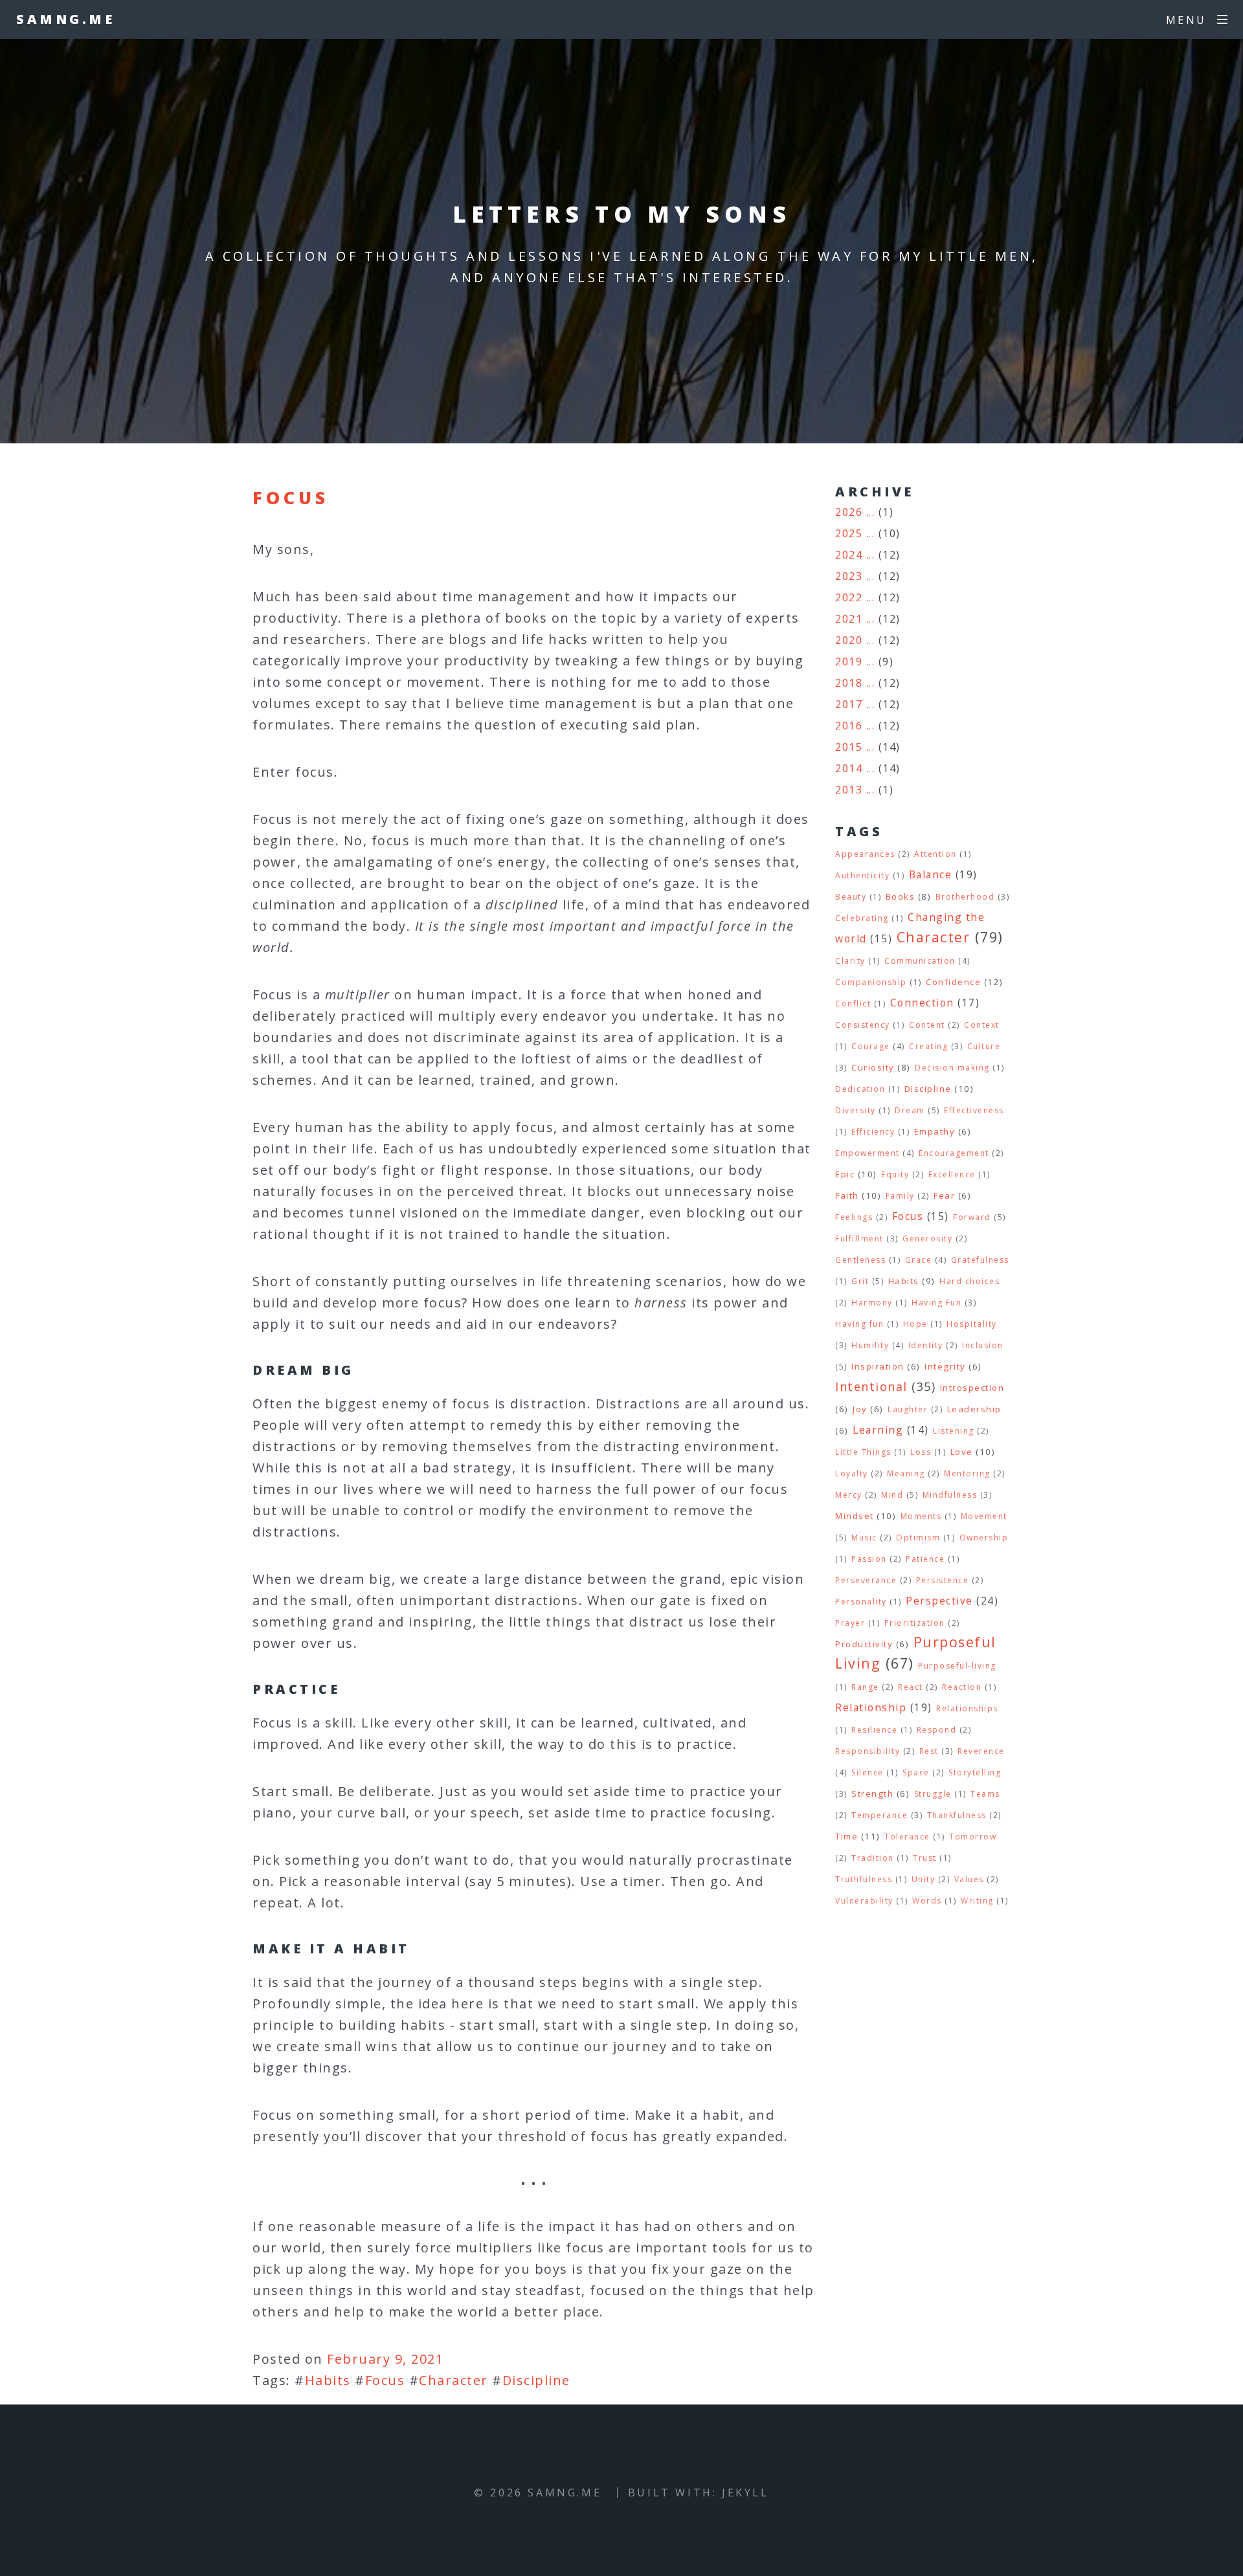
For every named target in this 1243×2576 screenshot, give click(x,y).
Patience (925, 1559)
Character (454, 2380)
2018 (849, 683)
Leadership (974, 1409)
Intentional (871, 1386)
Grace (919, 1260)
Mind (892, 1495)
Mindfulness (950, 1495)
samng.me (65, 19)
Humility (870, 1345)
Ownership (984, 1538)
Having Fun (936, 1303)
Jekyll (745, 2493)
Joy (860, 1409)
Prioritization (915, 1623)
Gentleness (860, 1260)
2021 (849, 619)
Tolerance (907, 1837)
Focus (291, 497)
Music (864, 1538)
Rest (929, 1751)
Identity (926, 1345)
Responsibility (868, 1751)
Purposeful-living (957, 1666)
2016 (849, 726)
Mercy (849, 1495)
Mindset (855, 1516)
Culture (984, 1046)
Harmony (872, 1303)
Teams (985, 1794)
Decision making (952, 1068)
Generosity (927, 1238)
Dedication (860, 1089)
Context (982, 1025)
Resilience (874, 1730)
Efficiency (873, 1132)
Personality (861, 1602)
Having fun (859, 1324)
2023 (849, 576)
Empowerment (868, 1153)
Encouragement (954, 1153)
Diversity (856, 1110)
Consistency (863, 1025)
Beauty (851, 897)
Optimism (918, 1538)
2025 (849, 533)
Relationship (871, 1707)
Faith (847, 1195)
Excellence (952, 1174)
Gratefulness (980, 1260)
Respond (937, 1730)
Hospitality (972, 1324)
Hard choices (969, 1281)
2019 (849, 661)
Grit (860, 1281)
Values (969, 1879)
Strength (872, 1793)
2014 (849, 768)
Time (846, 1836)
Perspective (939, 1601)
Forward (972, 1217)
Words (927, 1901)
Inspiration (878, 1366)
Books (901, 896)
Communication (920, 961)
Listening (954, 1431)
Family (900, 1196)
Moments (921, 1516)
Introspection (972, 1388)
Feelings (854, 1217)
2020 (849, 640)
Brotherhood (965, 897)
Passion (869, 1559)
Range (865, 1687)
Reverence (981, 1751)
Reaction (962, 1687)
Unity (924, 1879)
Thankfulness (957, 1815)
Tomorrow (973, 1837)
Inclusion (983, 1345)
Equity (895, 1174)
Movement (984, 1516)
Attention (935, 854)
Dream (910, 1110)
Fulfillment (859, 1238)
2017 (849, 704)
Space (916, 1772)
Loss (921, 1452)
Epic (845, 1174)
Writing (977, 1901)
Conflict (853, 1004)
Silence (868, 1772)
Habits (328, 2380)
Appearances (865, 854)
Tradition (873, 1858)
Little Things (863, 1452)
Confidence (953, 982)
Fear (944, 1195)
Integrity (945, 1366)
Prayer (850, 1623)
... (871, 512)
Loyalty (852, 1473)
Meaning (906, 1473)
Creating (928, 1046)
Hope (915, 1324)
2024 (849, 555)
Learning (878, 1430)
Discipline (536, 2380)
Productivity (864, 1644)
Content (927, 1025)
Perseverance (866, 1580)
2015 (849, 747)
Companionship (871, 982)
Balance (931, 874)
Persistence (943, 1580)
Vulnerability (864, 1901)
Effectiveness (974, 1110)
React (911, 1687)
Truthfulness (864, 1879)
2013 (849, 790)
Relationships (967, 1708)
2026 (849, 512)
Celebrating (862, 918)
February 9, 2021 (385, 2359)
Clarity (850, 961)
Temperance (879, 1815)
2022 (849, 597)
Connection (922, 1003)
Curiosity (873, 1067)
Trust (925, 1858)
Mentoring (967, 1473)
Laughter (908, 1409)
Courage (871, 1046)
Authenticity (862, 875)
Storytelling (975, 1772)
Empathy (935, 1131)
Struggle (933, 1794)
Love (962, 1452)
